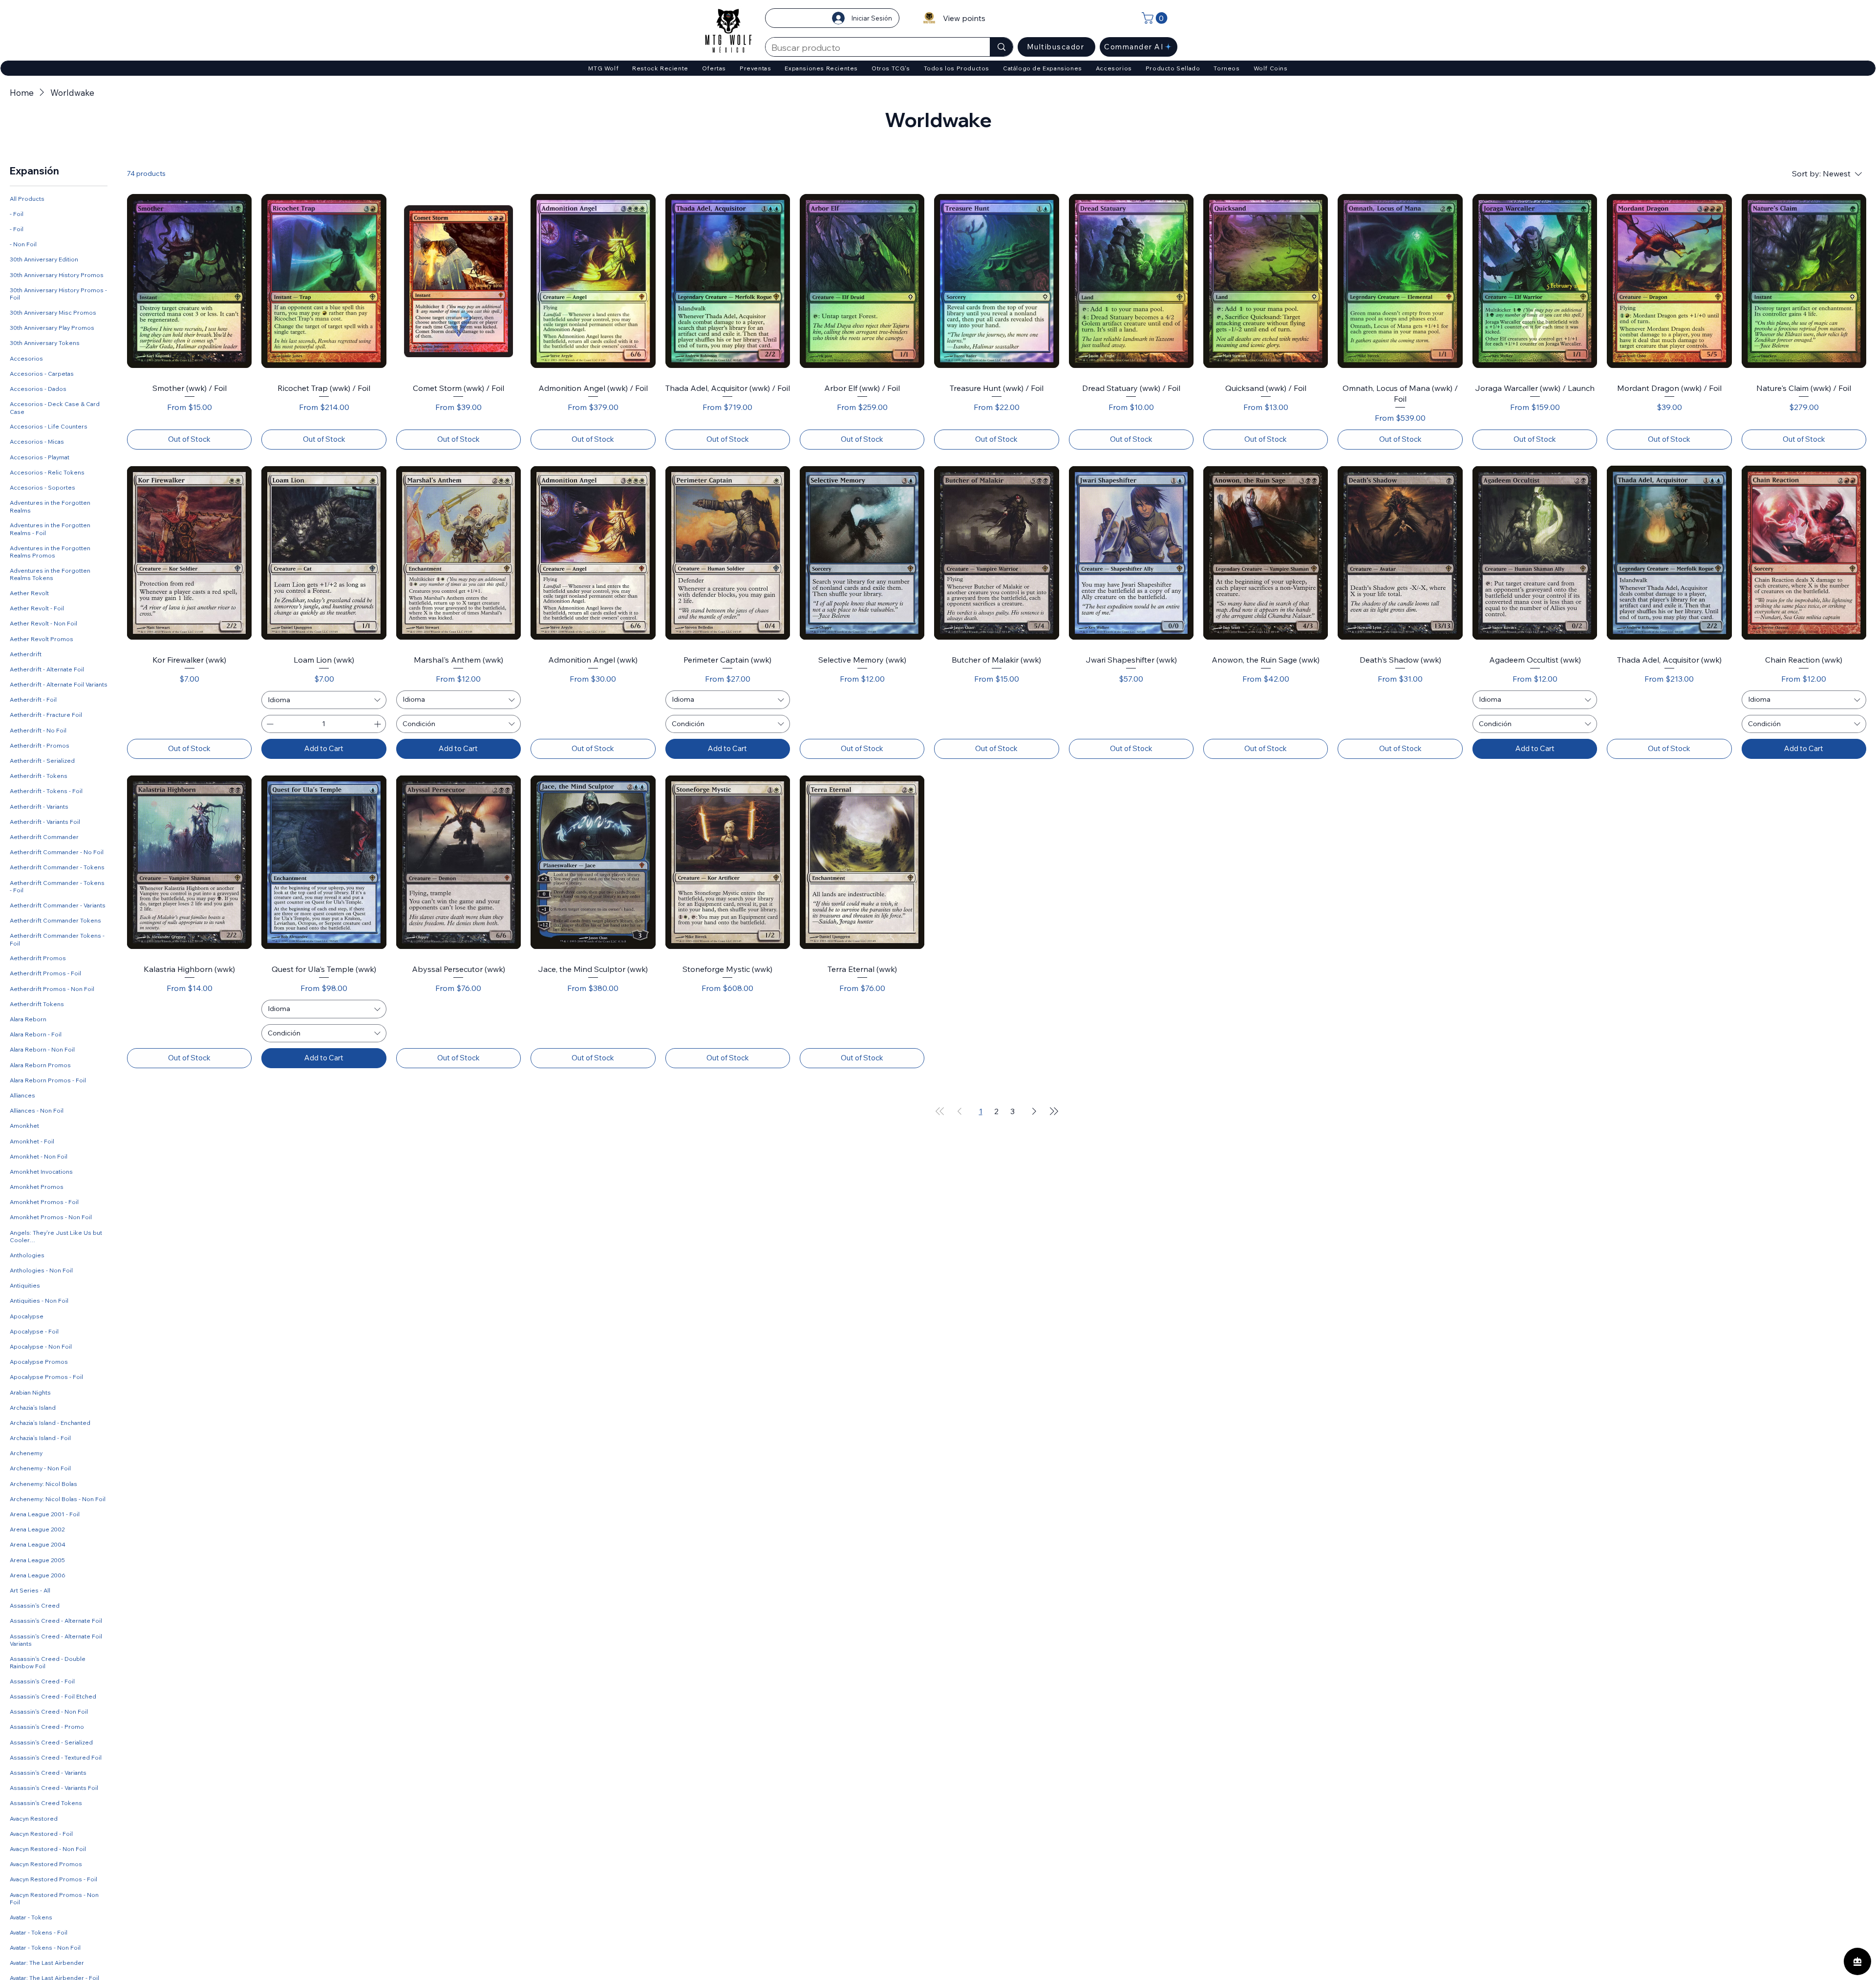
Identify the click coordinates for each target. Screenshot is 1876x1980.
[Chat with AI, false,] (1857, 1961)
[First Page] (940, 1111)
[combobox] (324, 700)
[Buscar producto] (1001, 47)
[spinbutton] (323, 724)
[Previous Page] (959, 1111)
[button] (1156, 18)
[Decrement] (269, 724)
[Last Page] (1054, 1111)
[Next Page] (1034, 1111)
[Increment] (378, 724)
